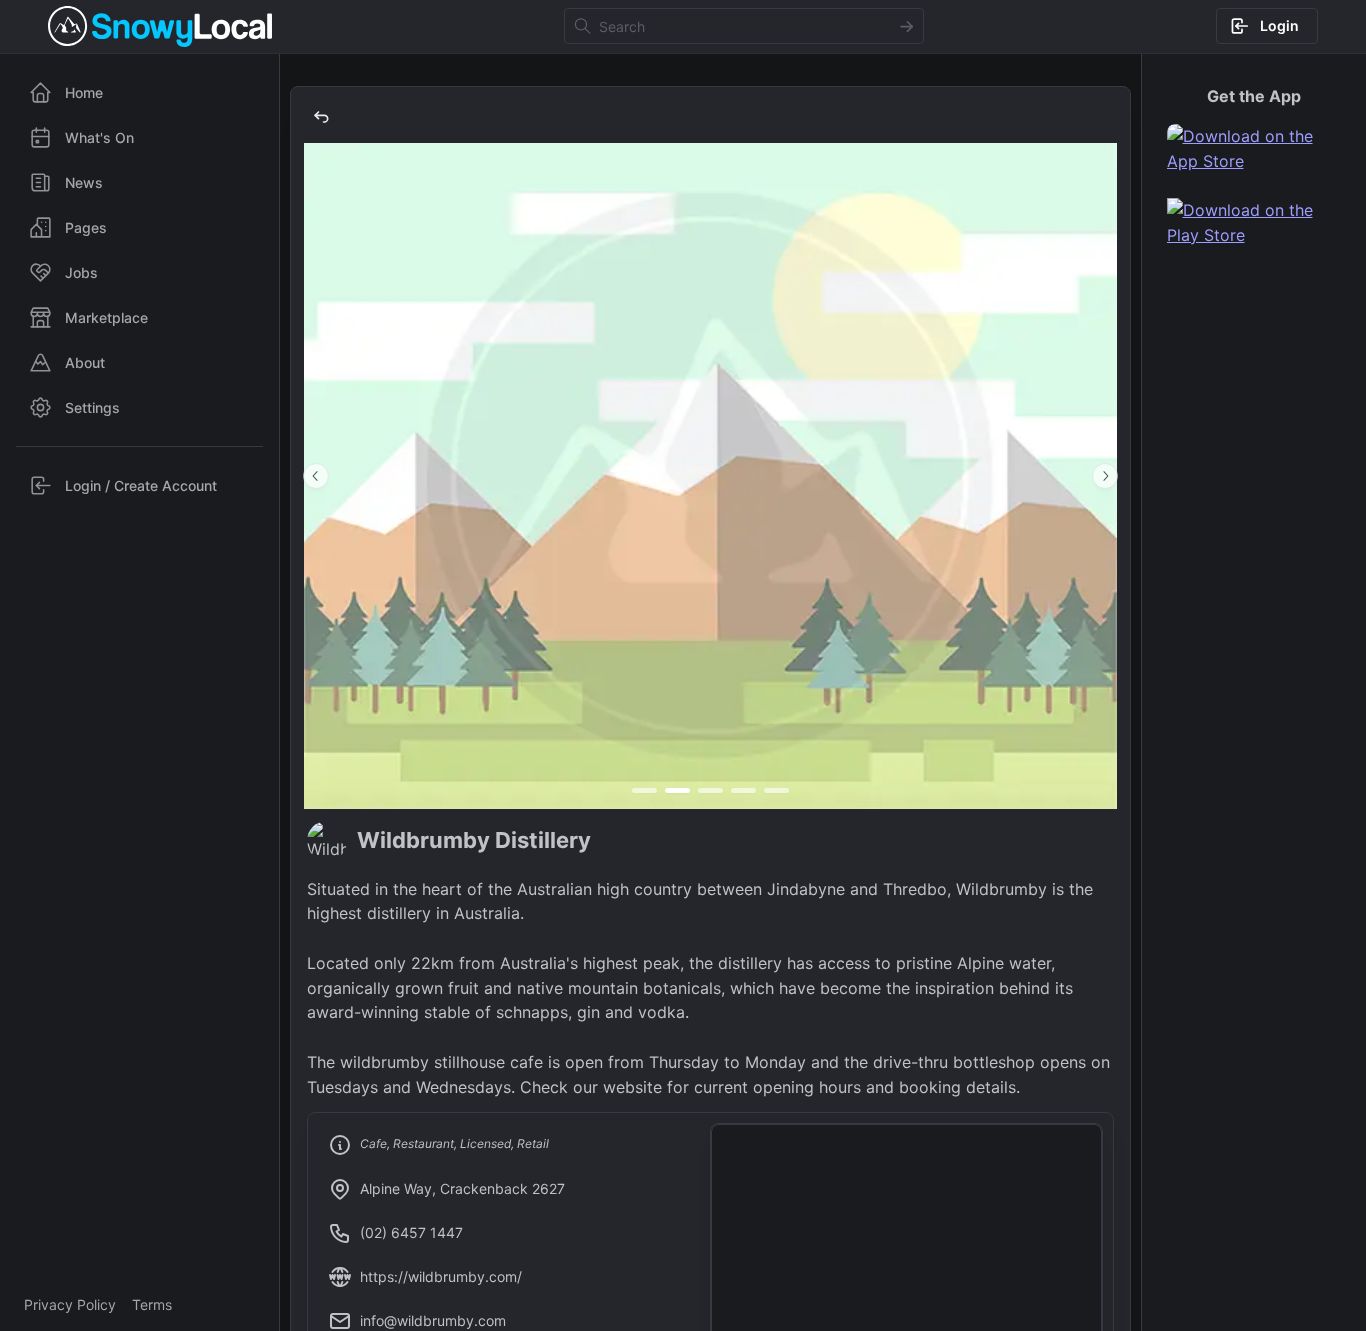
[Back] (321, 117)
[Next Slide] (1105, 476)
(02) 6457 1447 (411, 1232)
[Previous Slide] (316, 476)
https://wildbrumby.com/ (441, 1276)
